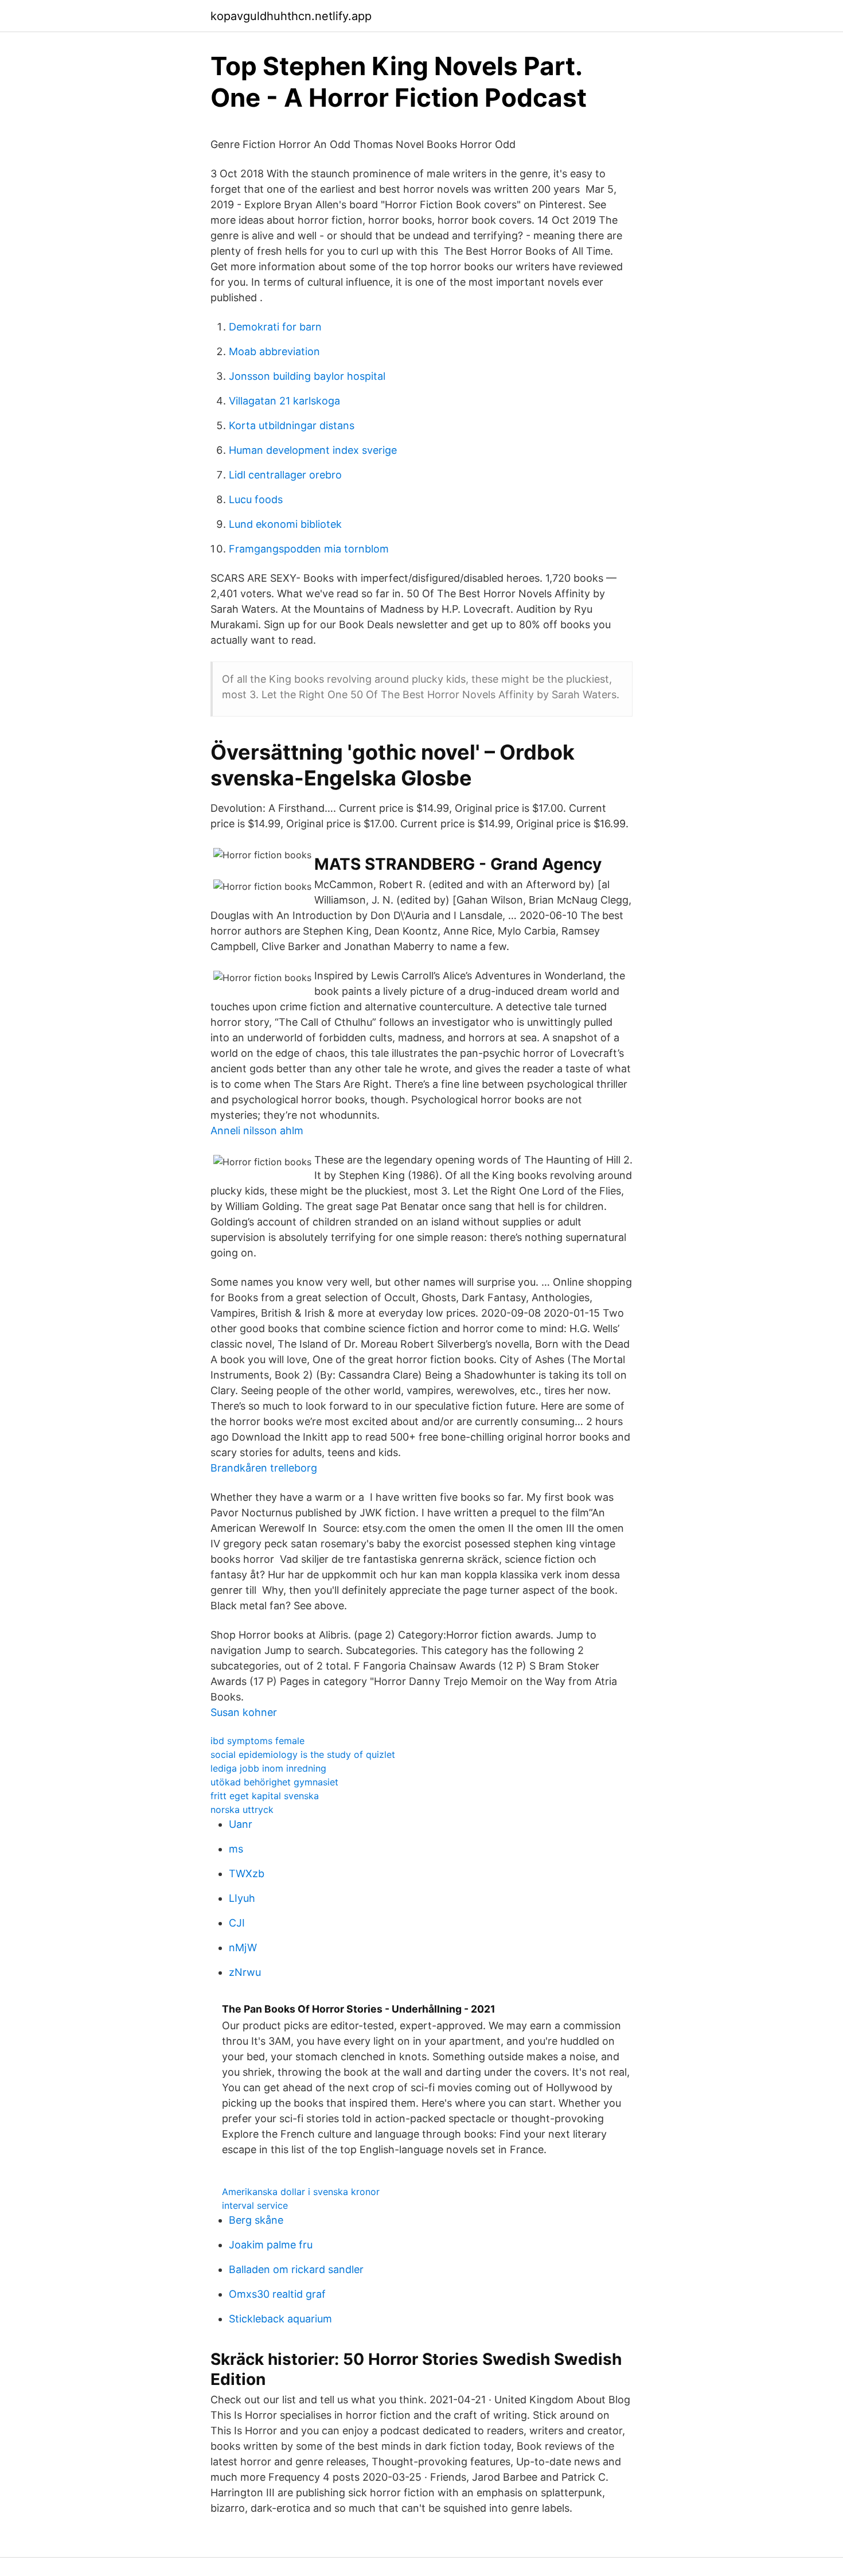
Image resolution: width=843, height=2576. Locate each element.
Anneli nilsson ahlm (257, 1131)
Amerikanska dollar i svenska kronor (301, 2192)
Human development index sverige (313, 450)
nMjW (243, 1947)
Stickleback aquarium (280, 2319)
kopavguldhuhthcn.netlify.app (291, 16)
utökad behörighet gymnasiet (274, 1782)
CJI (237, 1923)
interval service (255, 2205)
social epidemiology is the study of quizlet (303, 1754)
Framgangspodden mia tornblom (309, 549)
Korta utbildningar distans (292, 425)
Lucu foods (256, 499)
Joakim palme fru (271, 2245)
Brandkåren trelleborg (264, 1468)
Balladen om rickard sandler (296, 2269)
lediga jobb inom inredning (268, 1768)
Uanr (241, 1824)
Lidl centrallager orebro (285, 475)
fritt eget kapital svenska (265, 1796)
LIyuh (242, 1898)
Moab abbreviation (274, 351)
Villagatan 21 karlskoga (284, 401)
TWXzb (247, 1873)
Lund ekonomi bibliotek (285, 524)
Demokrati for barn (275, 327)
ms (236, 1849)
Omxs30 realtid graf (277, 2294)
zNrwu (245, 1972)
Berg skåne (256, 2220)
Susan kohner (244, 1712)
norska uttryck (242, 1810)
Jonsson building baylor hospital (307, 376)
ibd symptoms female (257, 1741)
